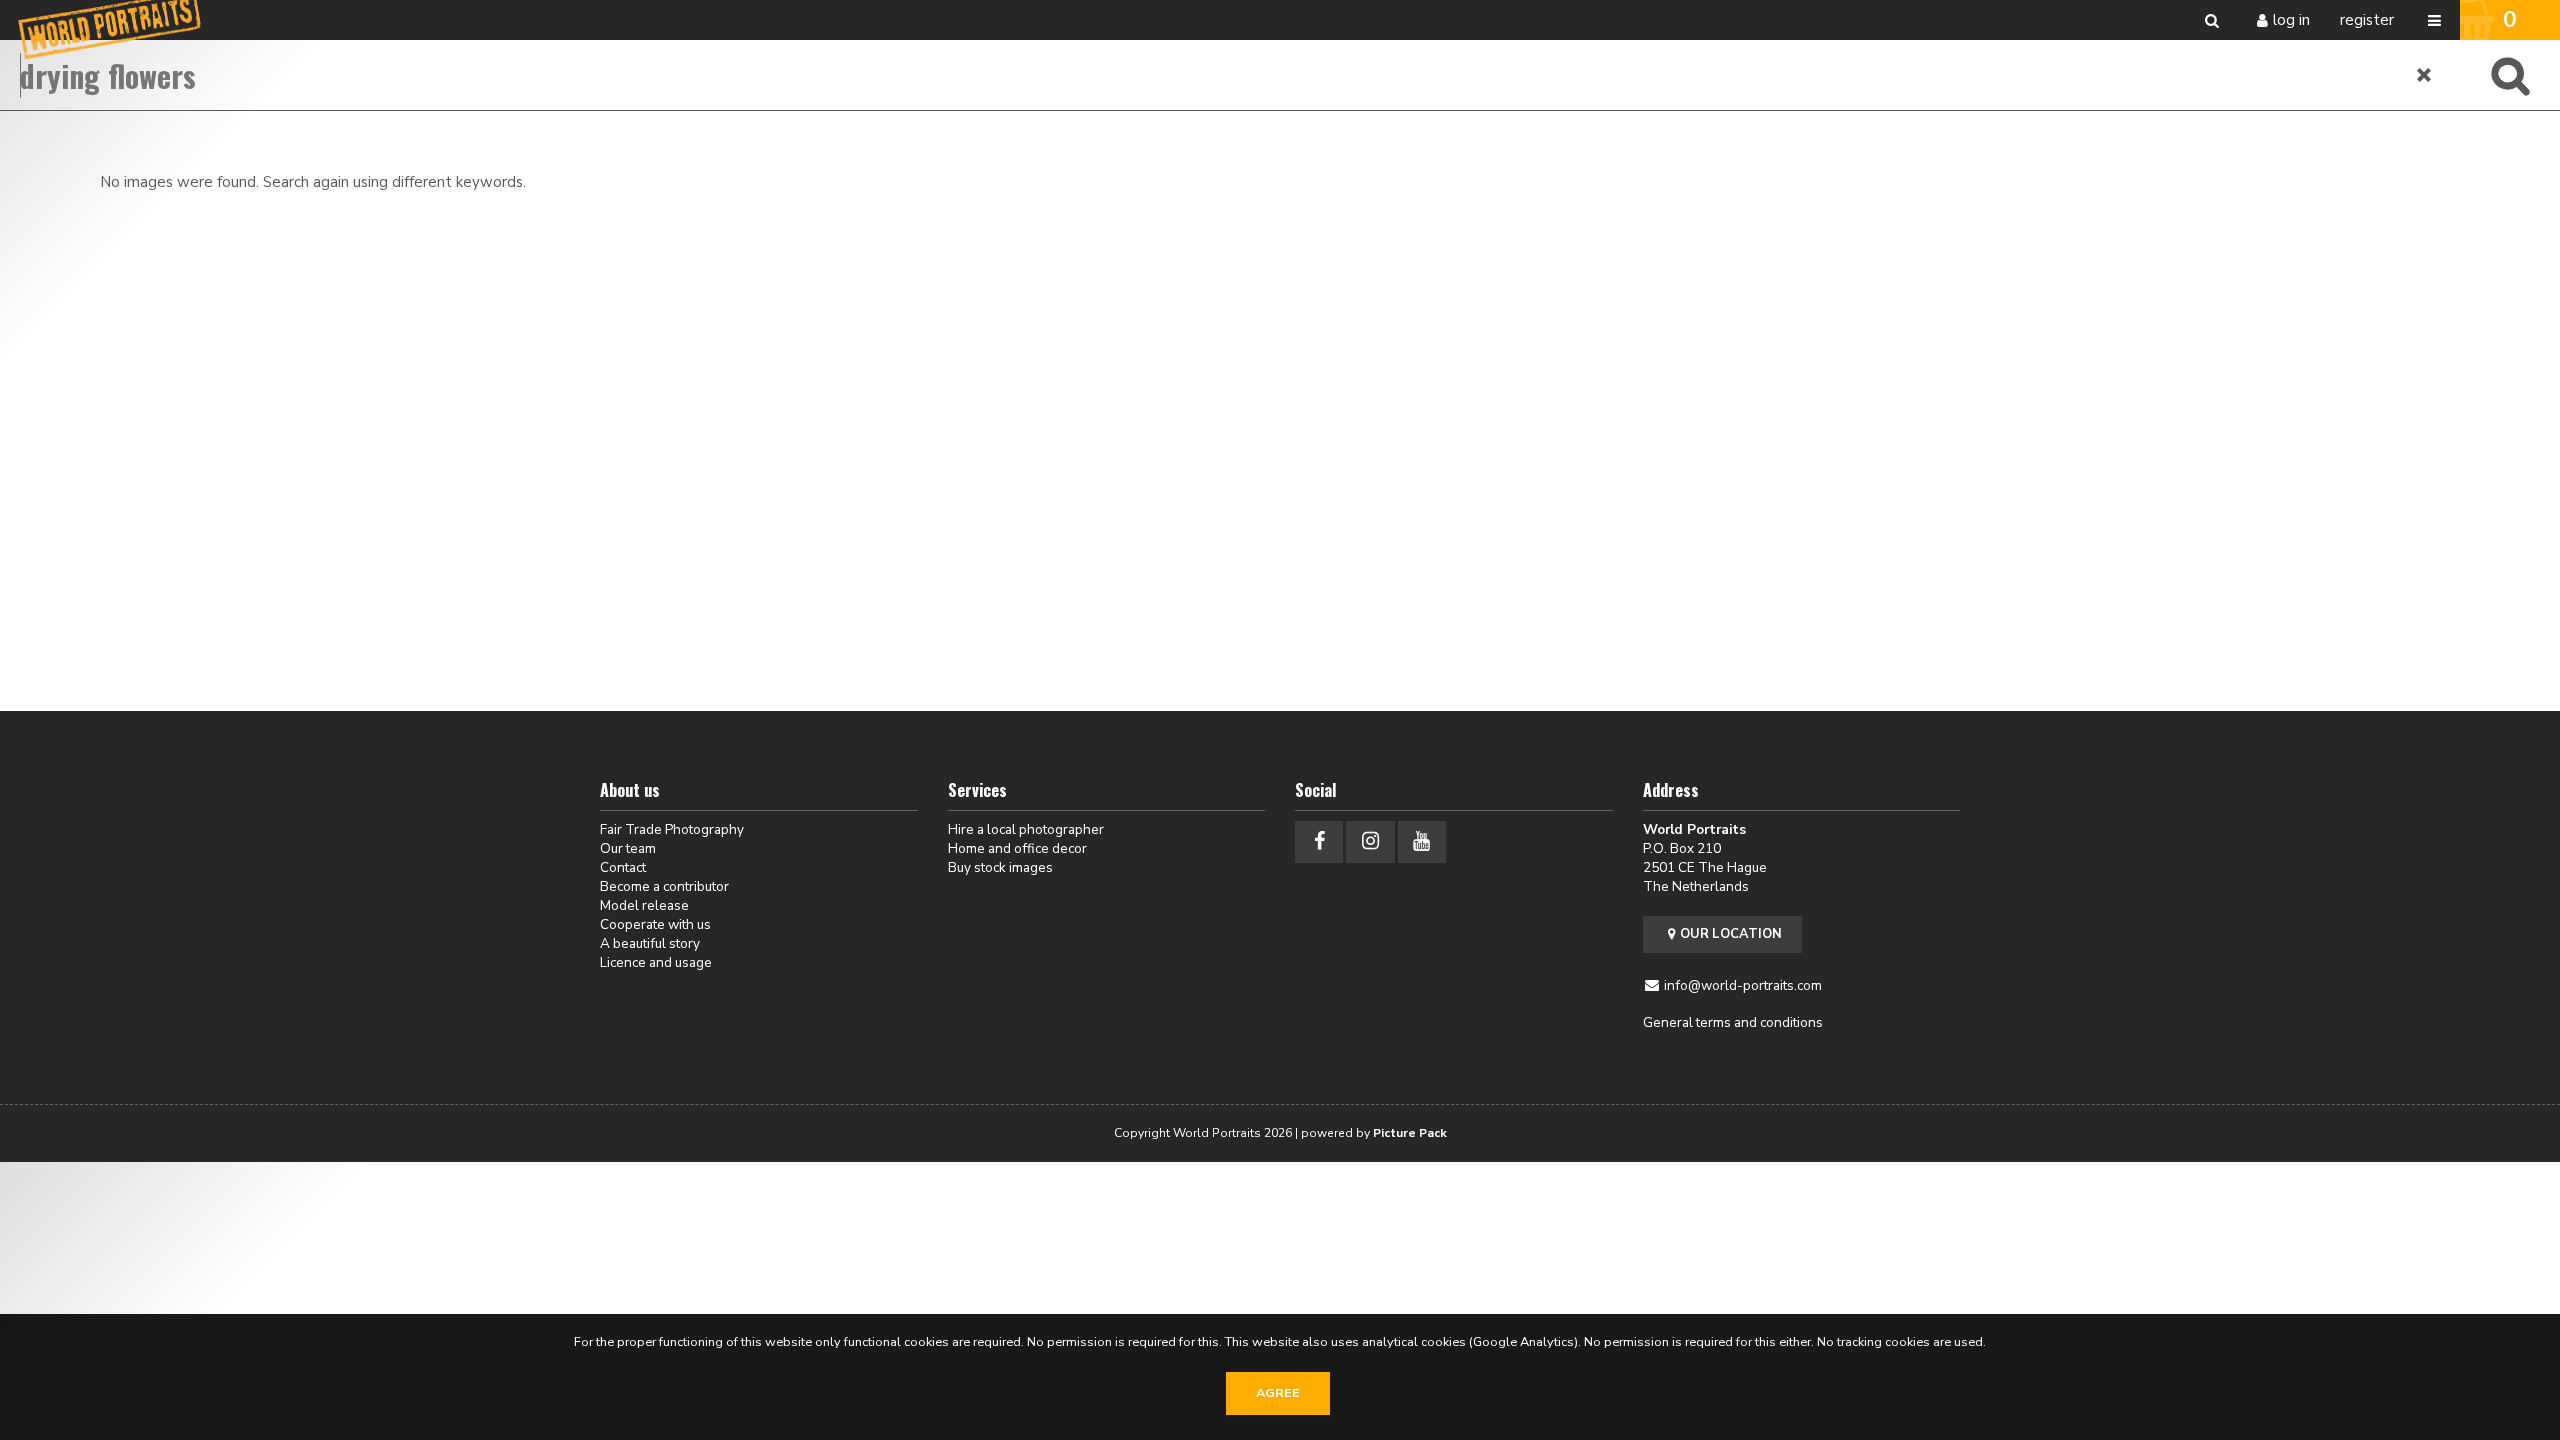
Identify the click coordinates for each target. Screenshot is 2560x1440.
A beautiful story (650, 943)
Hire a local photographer (1026, 829)
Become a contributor (664, 886)
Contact (623, 867)
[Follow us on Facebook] (1319, 841)
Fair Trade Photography (672, 829)
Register (2367, 20)
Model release (644, 905)
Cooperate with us (655, 924)
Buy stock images (1000, 867)
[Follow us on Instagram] (1370, 841)
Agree (1278, 1393)
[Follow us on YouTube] (1422, 841)
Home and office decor (1017, 848)
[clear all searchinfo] (2425, 75)
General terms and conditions (1733, 1022)
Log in (2291, 20)
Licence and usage (656, 962)
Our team (628, 848)
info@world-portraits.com (1743, 985)
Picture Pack (1410, 1133)
